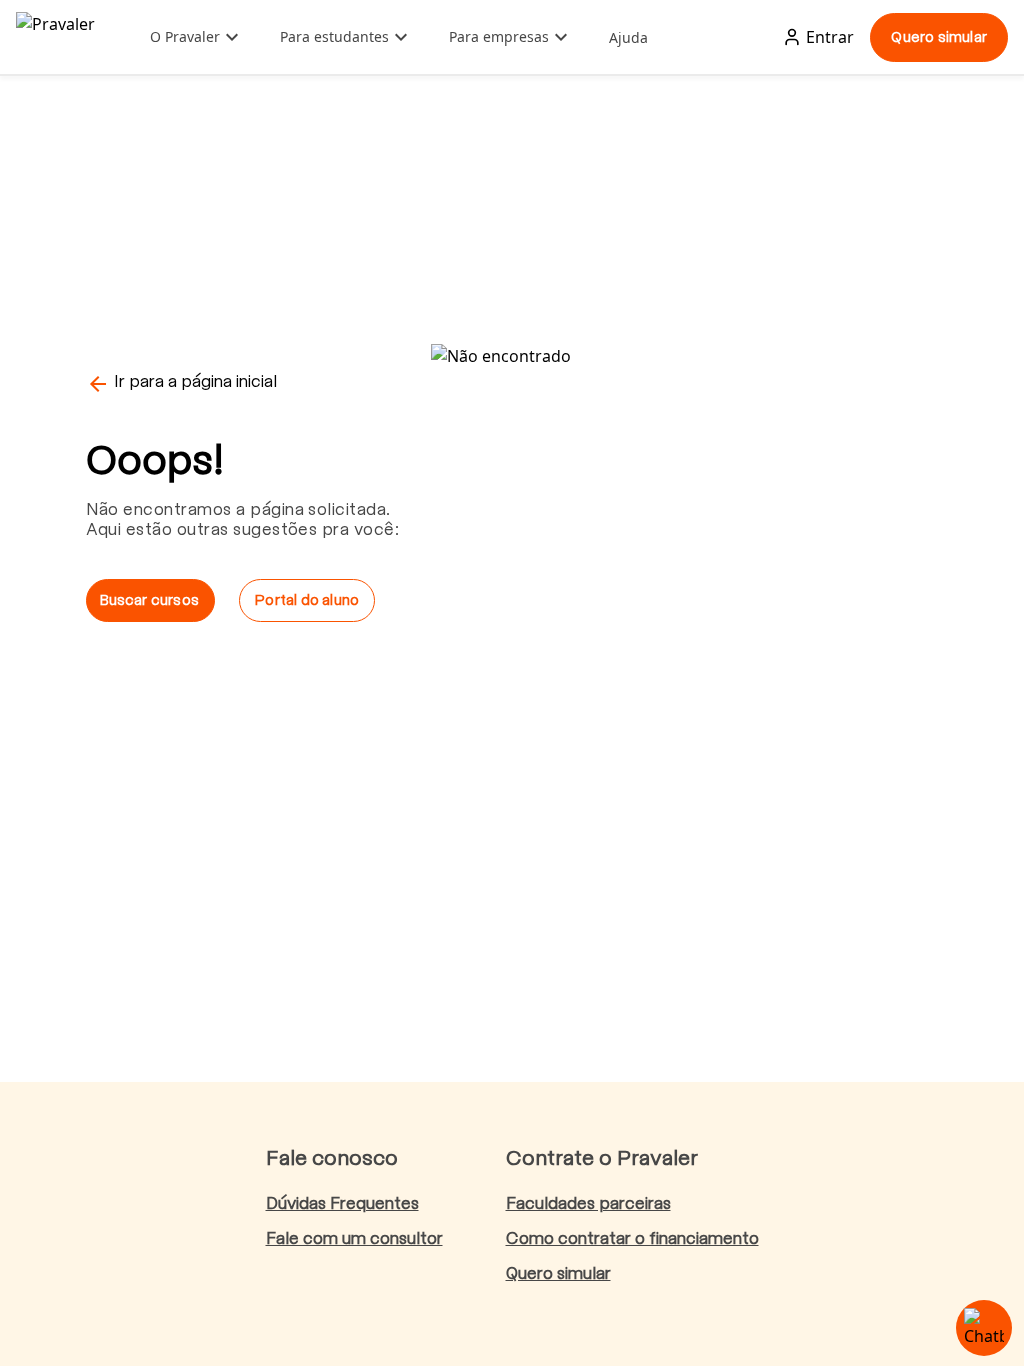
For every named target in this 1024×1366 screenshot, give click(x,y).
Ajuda (628, 37)
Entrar (830, 37)
